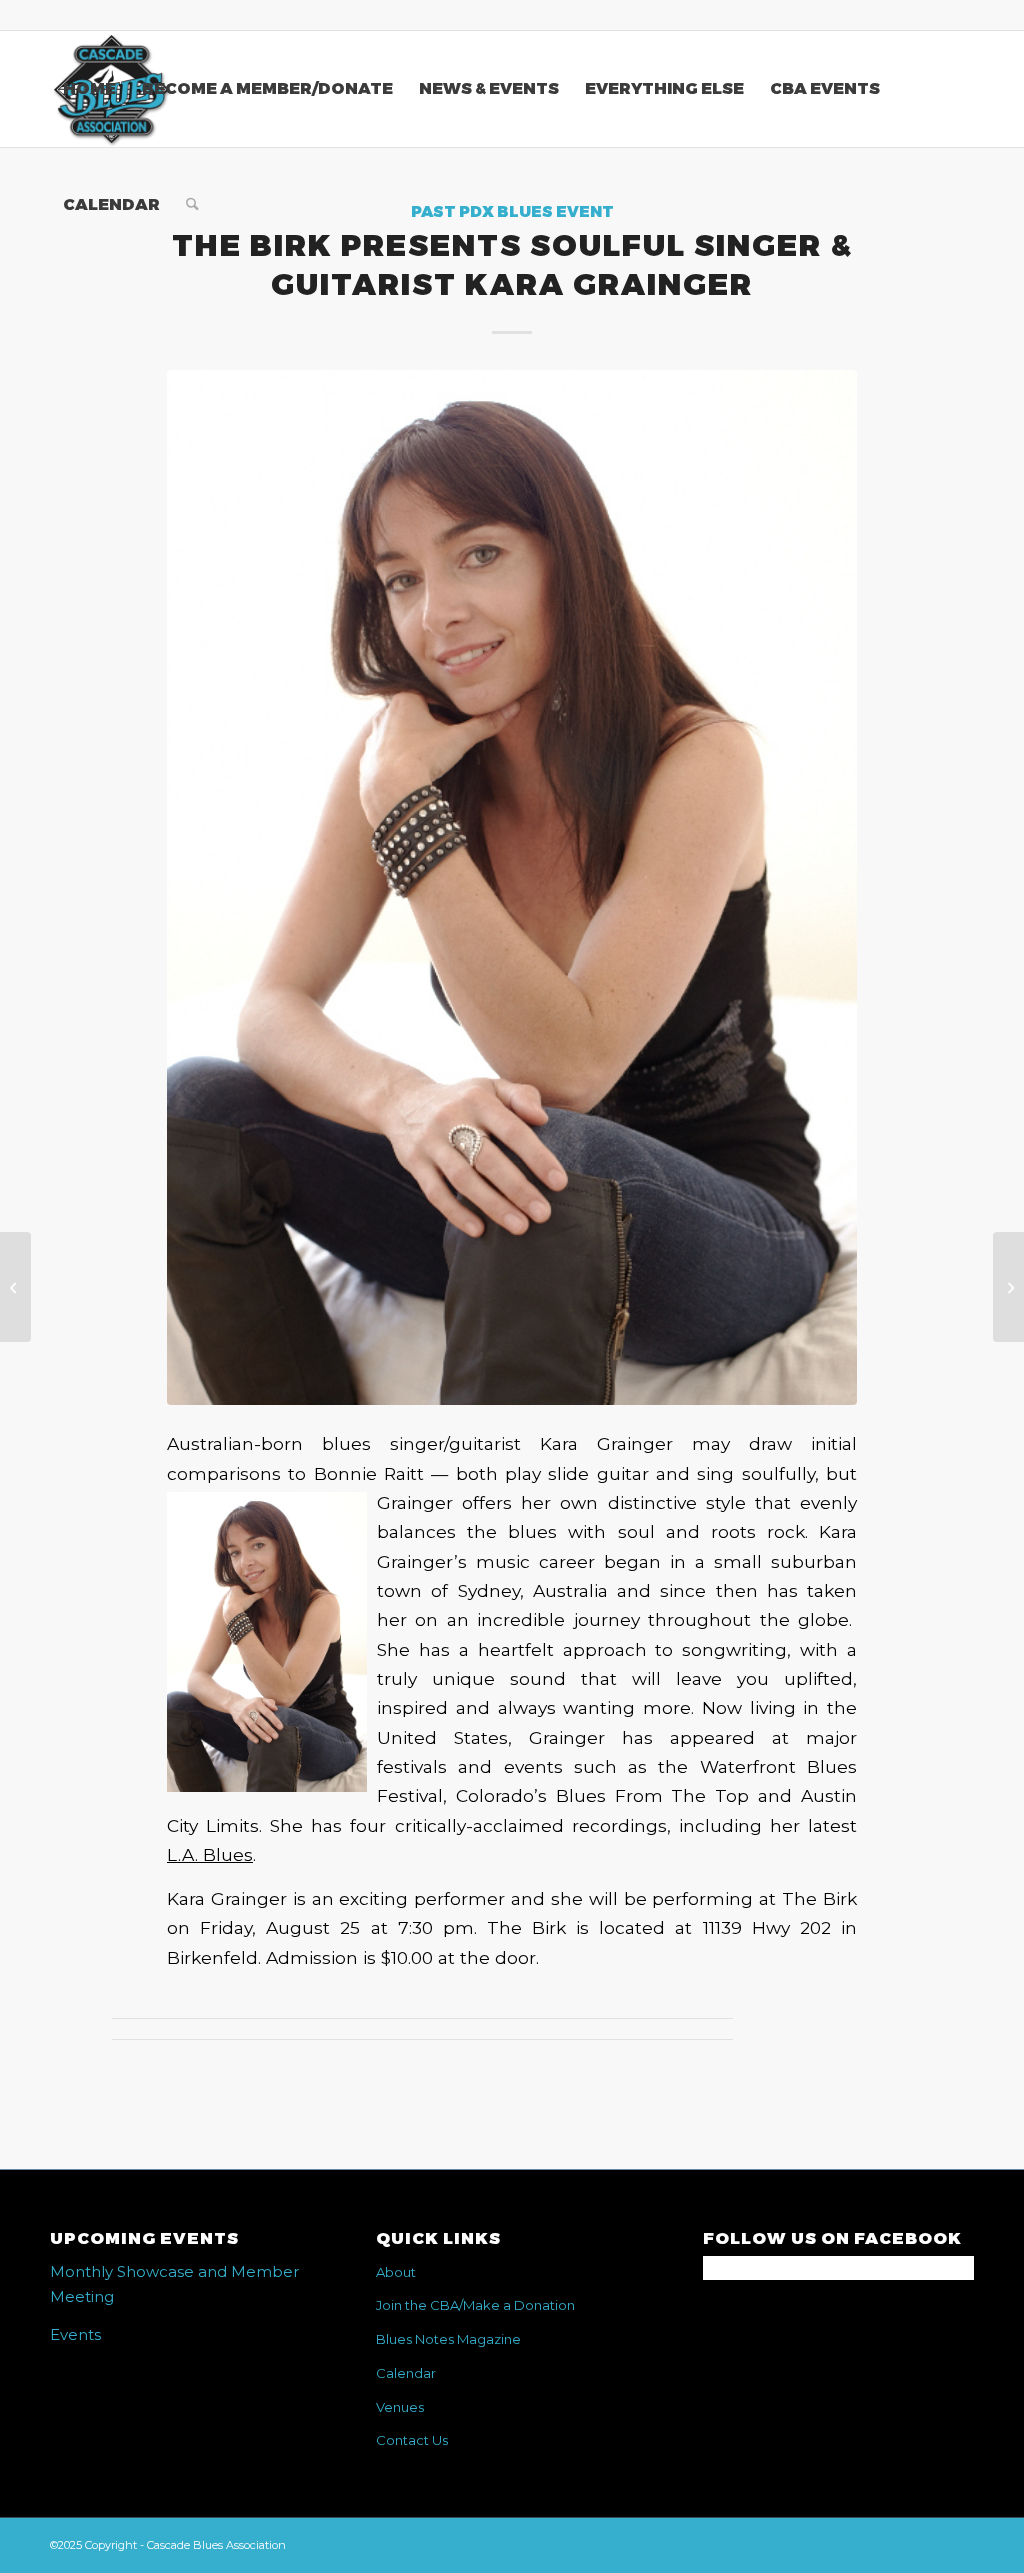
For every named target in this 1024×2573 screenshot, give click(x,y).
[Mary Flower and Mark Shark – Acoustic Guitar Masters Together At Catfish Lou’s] (15, 1287)
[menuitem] (89, 89)
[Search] (192, 205)
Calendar (406, 2373)
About (396, 2272)
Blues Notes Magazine (448, 2339)
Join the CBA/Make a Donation (475, 2305)
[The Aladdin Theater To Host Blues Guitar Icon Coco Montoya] (1008, 1287)
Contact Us (412, 2440)
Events (75, 2334)
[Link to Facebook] (959, 15)
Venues (400, 2407)
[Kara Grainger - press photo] (512, 887)
